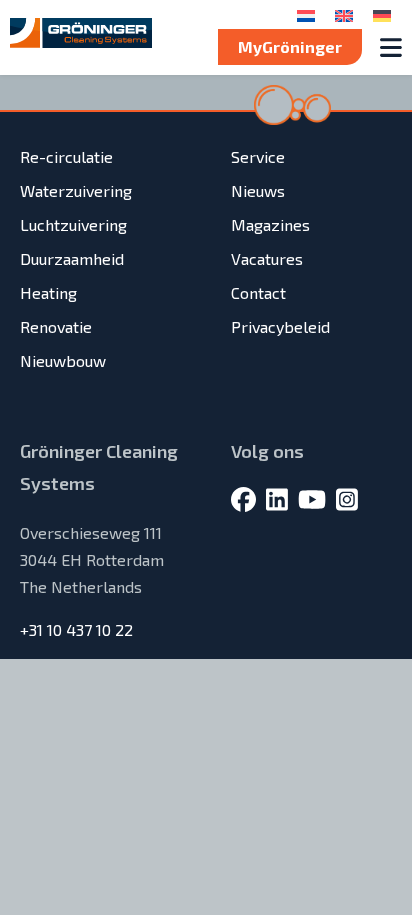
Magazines (270, 224)
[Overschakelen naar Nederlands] (306, 14)
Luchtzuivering (73, 224)
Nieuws (258, 190)
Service (258, 156)
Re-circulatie (66, 156)
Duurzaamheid (72, 258)
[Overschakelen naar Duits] (382, 14)
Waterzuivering (76, 190)
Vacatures (267, 258)
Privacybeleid (280, 326)
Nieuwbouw (63, 360)
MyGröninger (290, 46)
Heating (48, 292)
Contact (258, 292)
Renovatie (56, 326)
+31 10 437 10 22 (76, 629)
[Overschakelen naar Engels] (344, 14)
